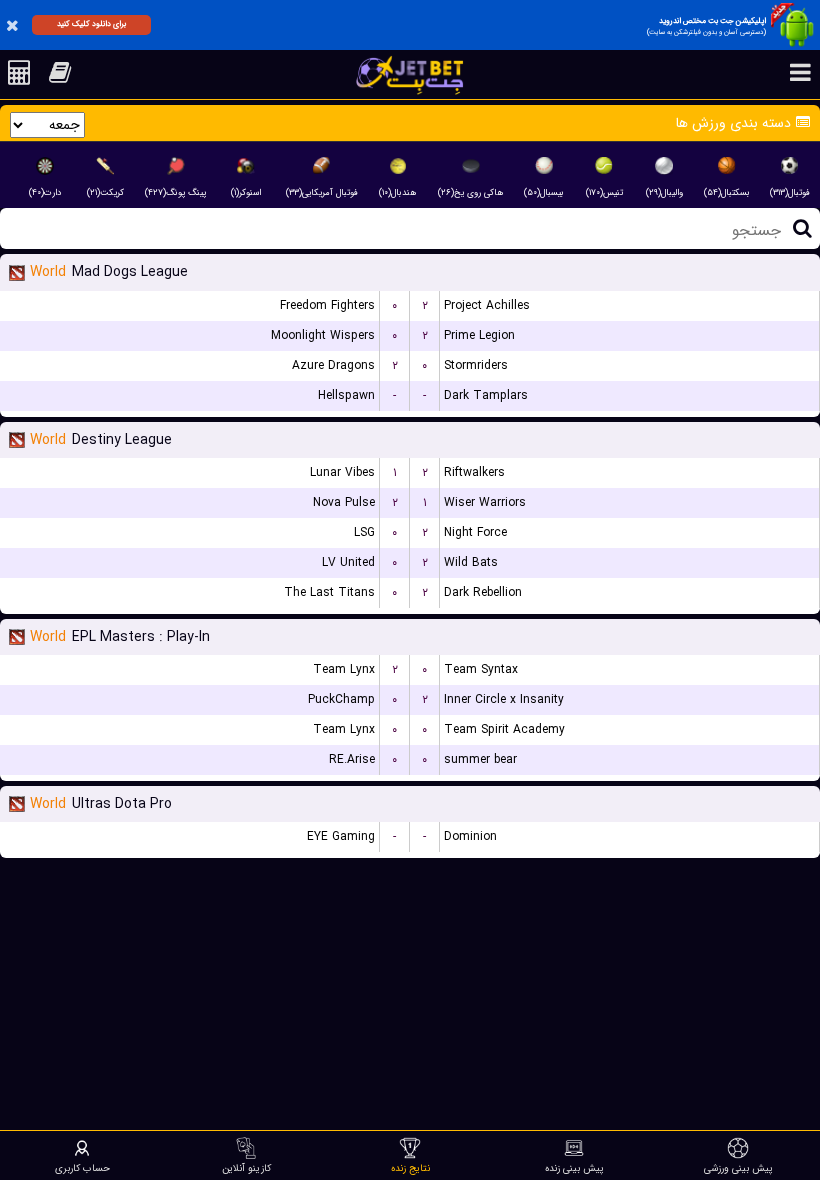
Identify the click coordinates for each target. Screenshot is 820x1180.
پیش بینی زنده (574, 1168)
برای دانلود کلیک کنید (91, 24)
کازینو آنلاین (246, 1168)
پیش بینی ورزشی (738, 1168)
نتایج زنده (410, 1168)
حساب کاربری (82, 1168)
